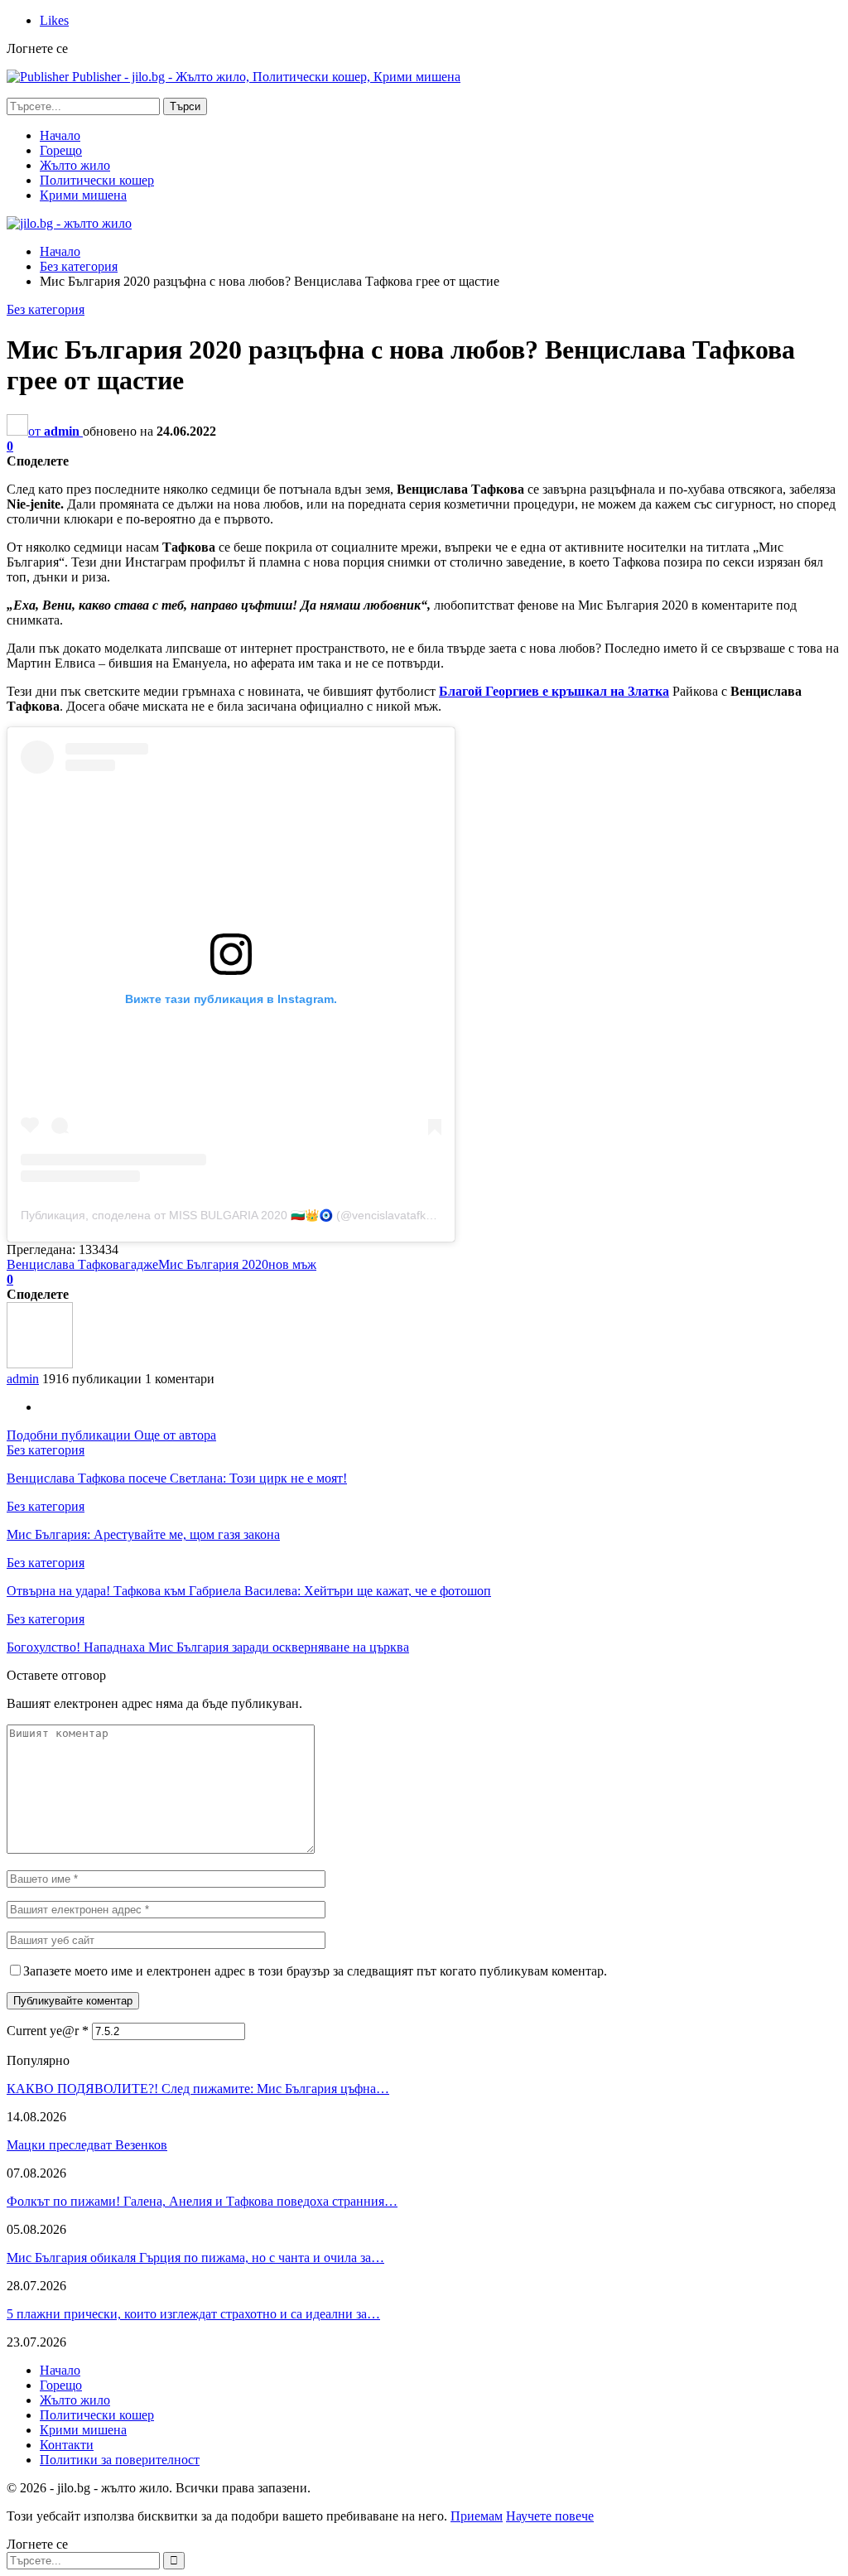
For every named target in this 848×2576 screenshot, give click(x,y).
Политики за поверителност (120, 2460)
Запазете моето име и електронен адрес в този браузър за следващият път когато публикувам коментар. (315, 1971)
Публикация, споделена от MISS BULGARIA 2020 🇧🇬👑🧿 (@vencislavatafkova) (235, 1215)
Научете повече (550, 2516)
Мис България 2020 (213, 1264)
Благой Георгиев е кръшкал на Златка (554, 691)
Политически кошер (97, 180)
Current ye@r (48, 2031)
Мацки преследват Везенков (87, 2145)
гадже (142, 1264)
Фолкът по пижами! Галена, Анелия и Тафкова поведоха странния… (202, 2201)
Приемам (477, 2516)
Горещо (61, 150)
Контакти (67, 2445)
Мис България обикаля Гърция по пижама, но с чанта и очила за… (195, 2258)
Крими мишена (83, 195)
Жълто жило (75, 165)
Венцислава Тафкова (66, 1264)
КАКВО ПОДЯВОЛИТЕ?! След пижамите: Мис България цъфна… (198, 2089)
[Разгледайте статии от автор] (40, 1364)
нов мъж (292, 1264)
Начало (60, 135)
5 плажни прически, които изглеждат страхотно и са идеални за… (193, 2314)
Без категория (46, 309)
